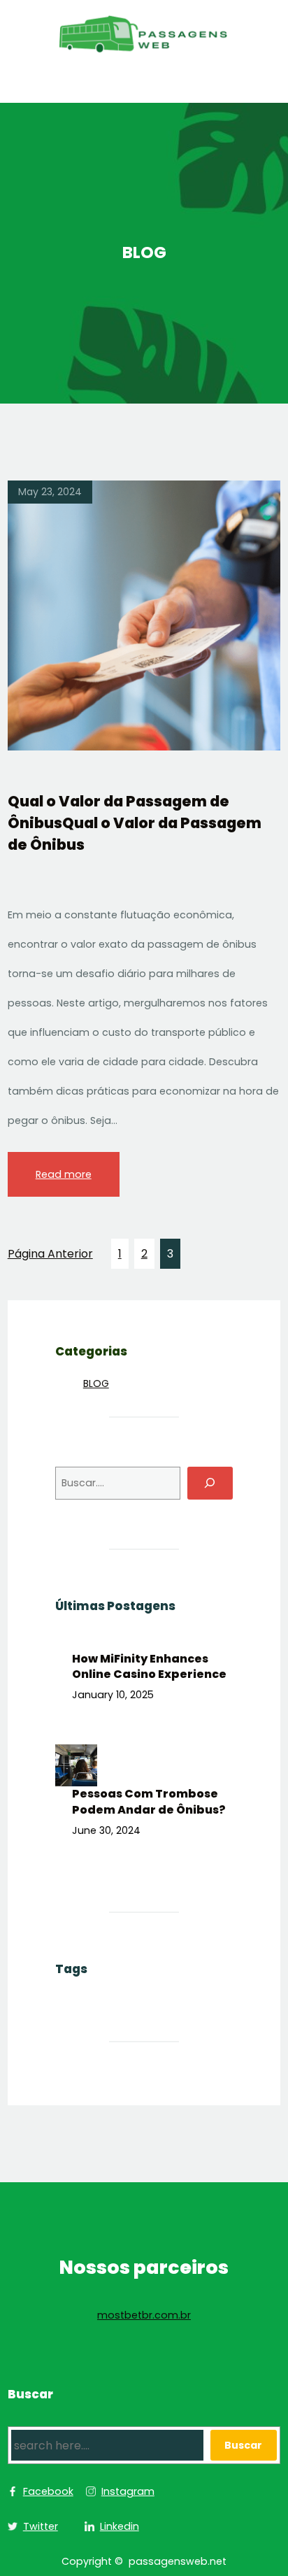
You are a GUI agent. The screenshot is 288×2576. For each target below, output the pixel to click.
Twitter (41, 2526)
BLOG (96, 1383)
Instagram (128, 2491)
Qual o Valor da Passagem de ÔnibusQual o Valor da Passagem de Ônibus (135, 823)
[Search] (210, 1483)
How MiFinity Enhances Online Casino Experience (149, 1667)
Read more (64, 1174)
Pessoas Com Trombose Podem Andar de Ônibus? (149, 1802)
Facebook (48, 2491)
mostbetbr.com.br (144, 2315)
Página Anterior (50, 1254)
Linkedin (120, 2526)
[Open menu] (144, 88)
